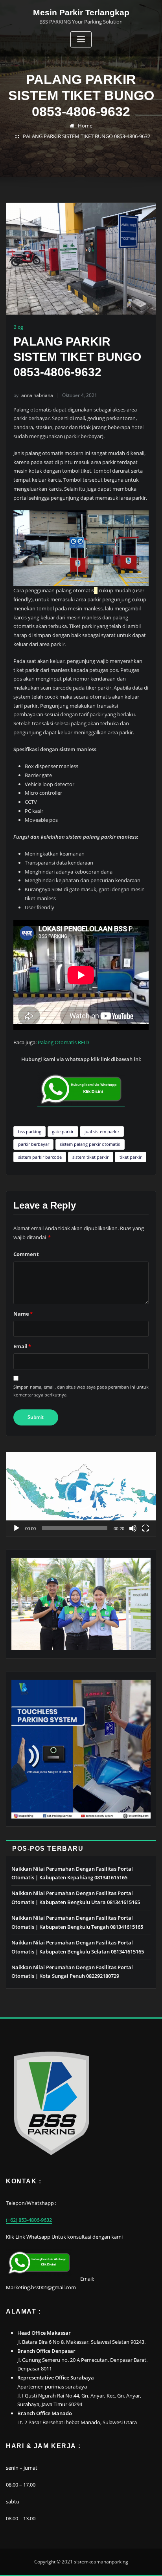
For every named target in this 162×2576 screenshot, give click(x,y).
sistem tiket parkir (90, 1157)
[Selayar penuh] (145, 1528)
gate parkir (63, 1131)
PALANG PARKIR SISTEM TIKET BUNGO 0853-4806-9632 (87, 136)
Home (85, 126)
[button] (81, 1494)
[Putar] (17, 1528)
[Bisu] (133, 1528)
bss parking (30, 1131)
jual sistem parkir (102, 1131)
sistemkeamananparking (101, 2562)
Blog (18, 327)
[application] (81, 1494)
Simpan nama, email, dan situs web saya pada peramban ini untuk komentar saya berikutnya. (81, 1391)
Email (22, 1346)
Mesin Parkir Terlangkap (81, 12)
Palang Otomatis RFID (63, 1042)
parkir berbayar (34, 1144)
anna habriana (33, 395)
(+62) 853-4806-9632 (29, 2220)
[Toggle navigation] (81, 39)
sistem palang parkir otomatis (90, 1144)
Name (23, 1314)
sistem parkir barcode (40, 1157)
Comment (26, 1254)
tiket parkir (131, 1157)
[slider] (75, 1528)
